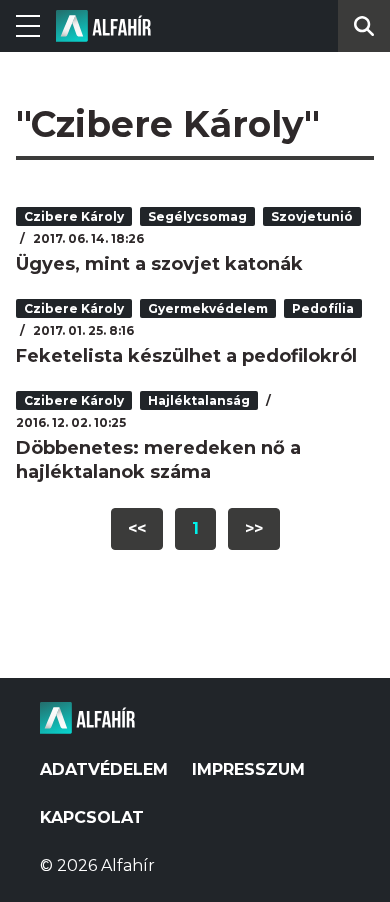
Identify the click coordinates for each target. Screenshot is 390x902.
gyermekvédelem (208, 308)
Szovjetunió (312, 216)
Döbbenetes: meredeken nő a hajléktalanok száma (158, 460)
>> (254, 528)
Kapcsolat (92, 817)
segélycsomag (197, 216)
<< (137, 528)
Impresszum (248, 769)
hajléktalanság (199, 400)
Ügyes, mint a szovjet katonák (159, 264)
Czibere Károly (74, 216)
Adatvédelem (104, 769)
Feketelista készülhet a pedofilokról (186, 356)
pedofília (323, 308)
